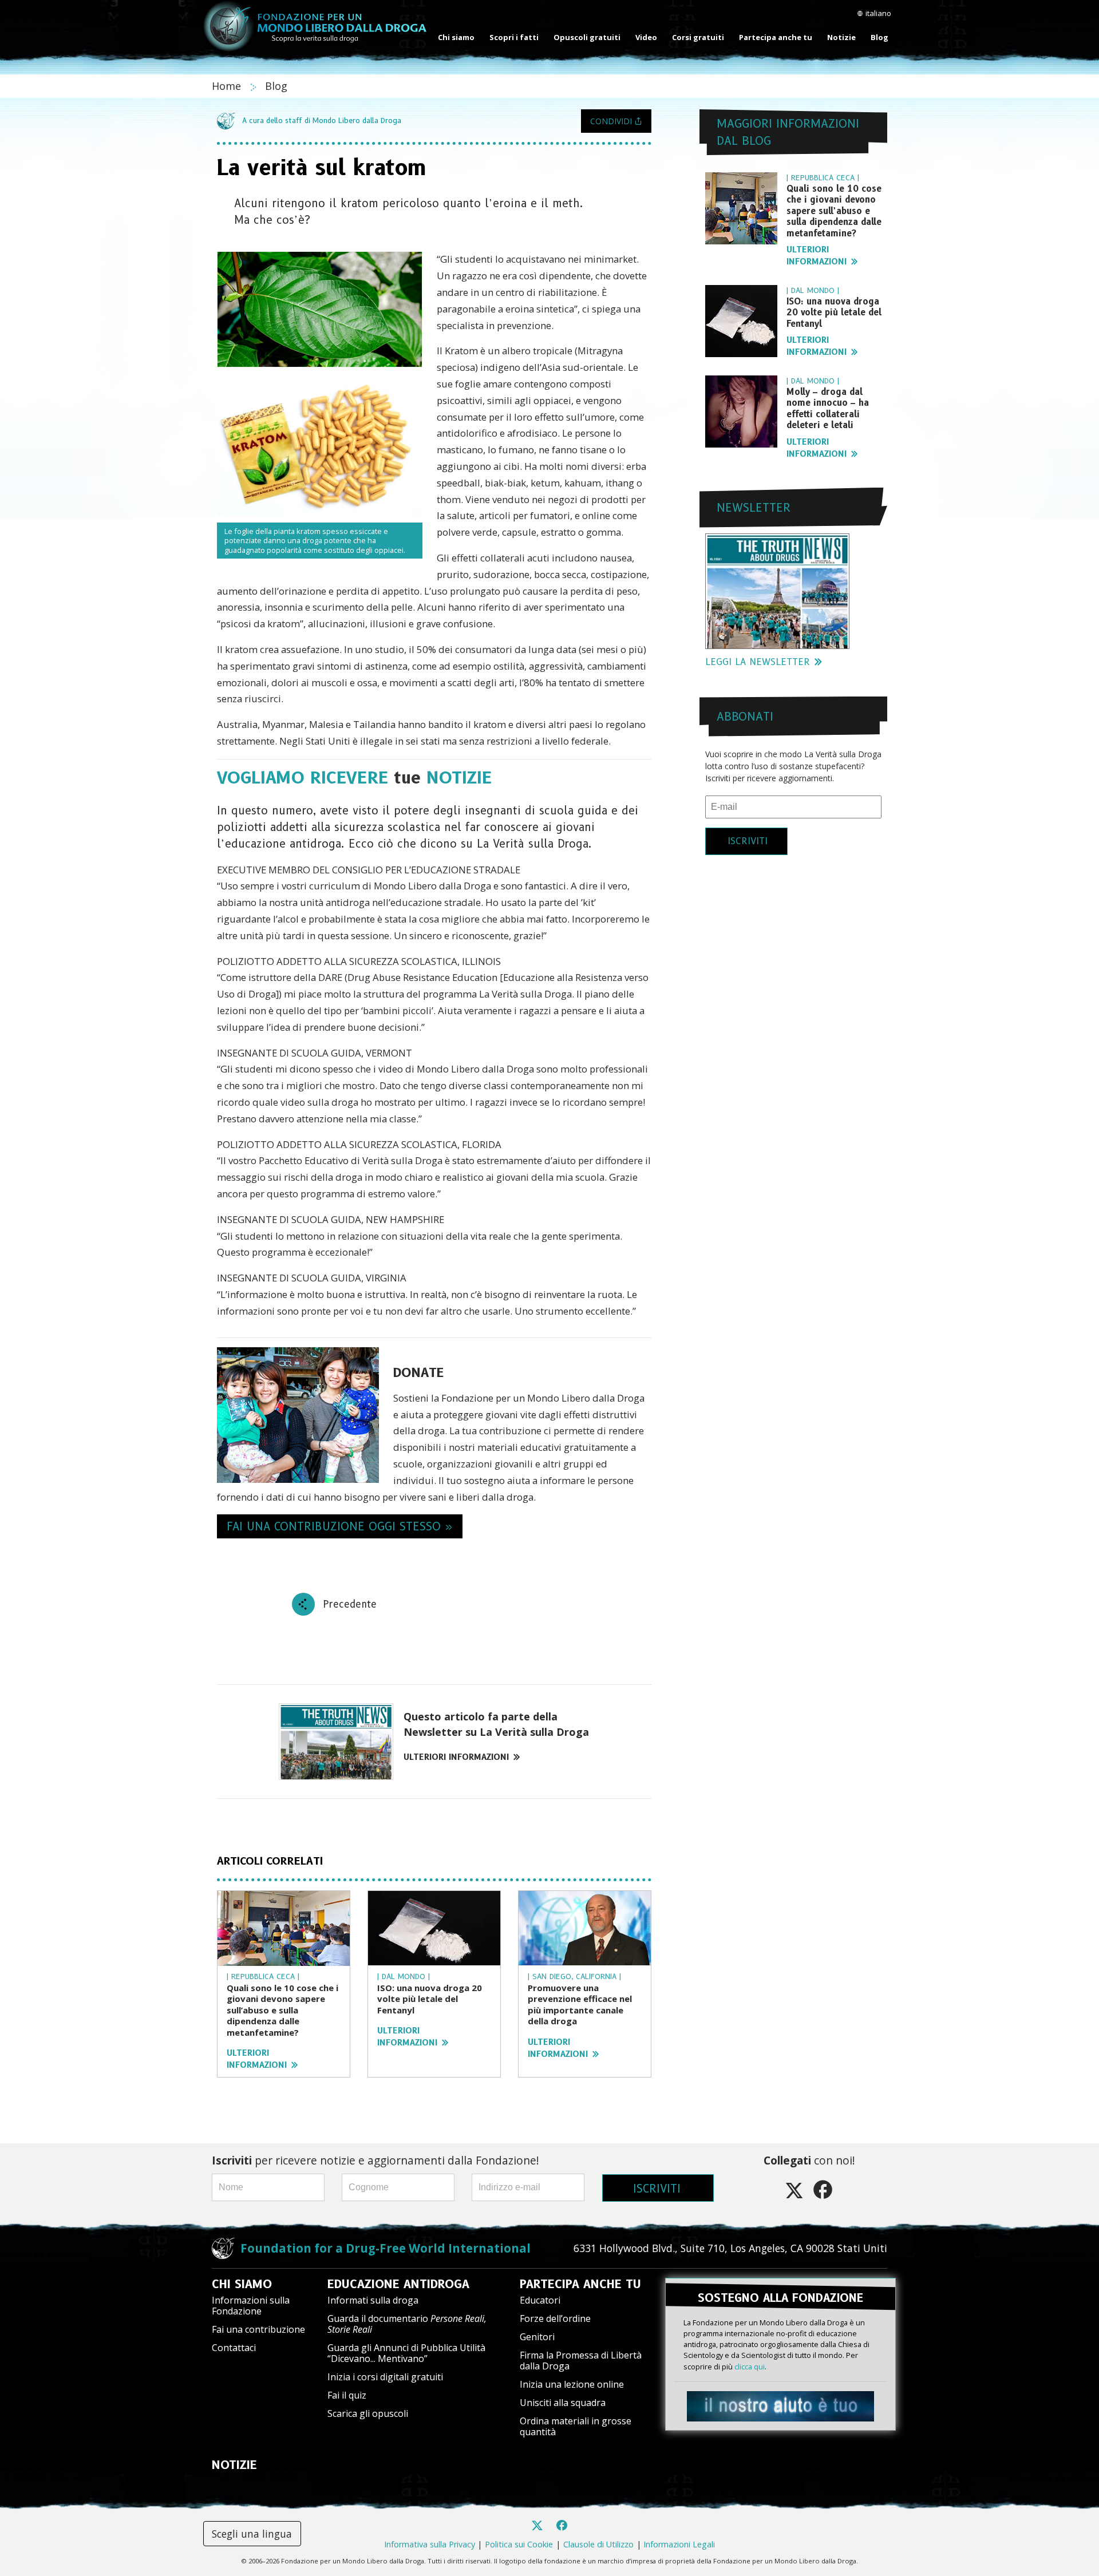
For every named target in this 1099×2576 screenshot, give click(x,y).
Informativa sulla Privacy (430, 2544)
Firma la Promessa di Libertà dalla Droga (581, 2361)
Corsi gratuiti (698, 37)
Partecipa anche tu (776, 37)
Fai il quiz (347, 2395)
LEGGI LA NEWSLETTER (758, 662)
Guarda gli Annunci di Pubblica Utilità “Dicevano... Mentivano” (406, 2353)
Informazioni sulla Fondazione (251, 2306)
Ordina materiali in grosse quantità (576, 2426)
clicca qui (750, 2367)
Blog (879, 37)
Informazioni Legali (679, 2544)
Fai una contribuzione (258, 2329)
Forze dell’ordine (555, 2318)
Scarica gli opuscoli (368, 2413)
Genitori (537, 2337)
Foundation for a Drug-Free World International (386, 2248)
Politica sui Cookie (519, 2544)
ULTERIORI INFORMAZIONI (456, 1757)
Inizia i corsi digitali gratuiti (385, 2377)
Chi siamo (456, 37)
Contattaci (234, 2348)
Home (228, 86)
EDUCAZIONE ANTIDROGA (398, 2284)
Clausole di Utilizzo (598, 2544)
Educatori (540, 2300)
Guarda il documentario (407, 2324)
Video (646, 37)
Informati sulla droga (373, 2300)
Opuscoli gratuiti (587, 37)
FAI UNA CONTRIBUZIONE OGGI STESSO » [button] (340, 1526)
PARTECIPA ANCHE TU (580, 2284)
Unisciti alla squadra (563, 2403)
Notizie (841, 37)
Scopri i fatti (514, 37)
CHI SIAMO (242, 2284)
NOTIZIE (234, 2465)
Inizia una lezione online (572, 2384)
